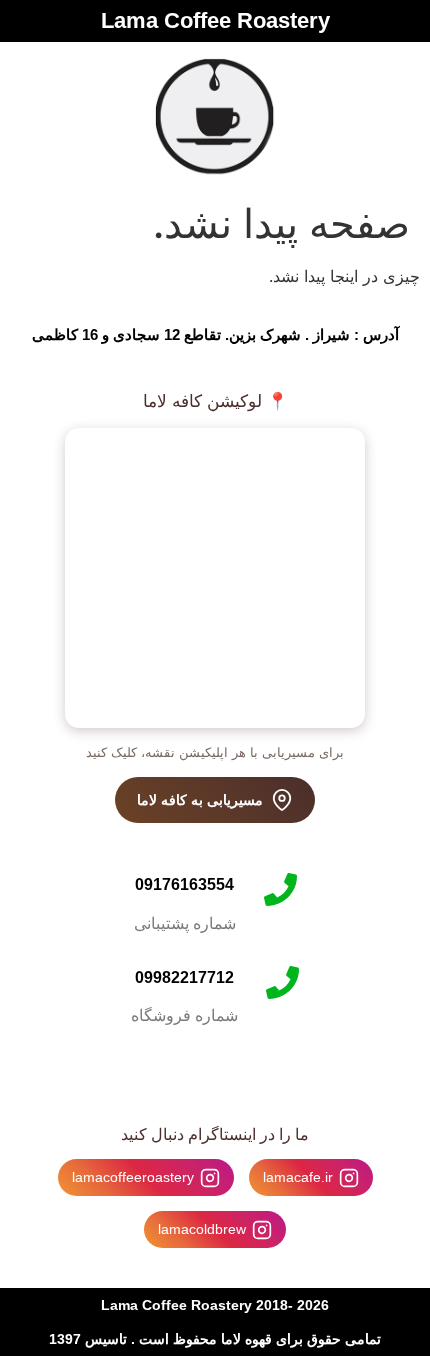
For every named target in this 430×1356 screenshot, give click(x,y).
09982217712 (184, 977)
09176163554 (184, 884)
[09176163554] (280, 889)
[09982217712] (282, 982)
